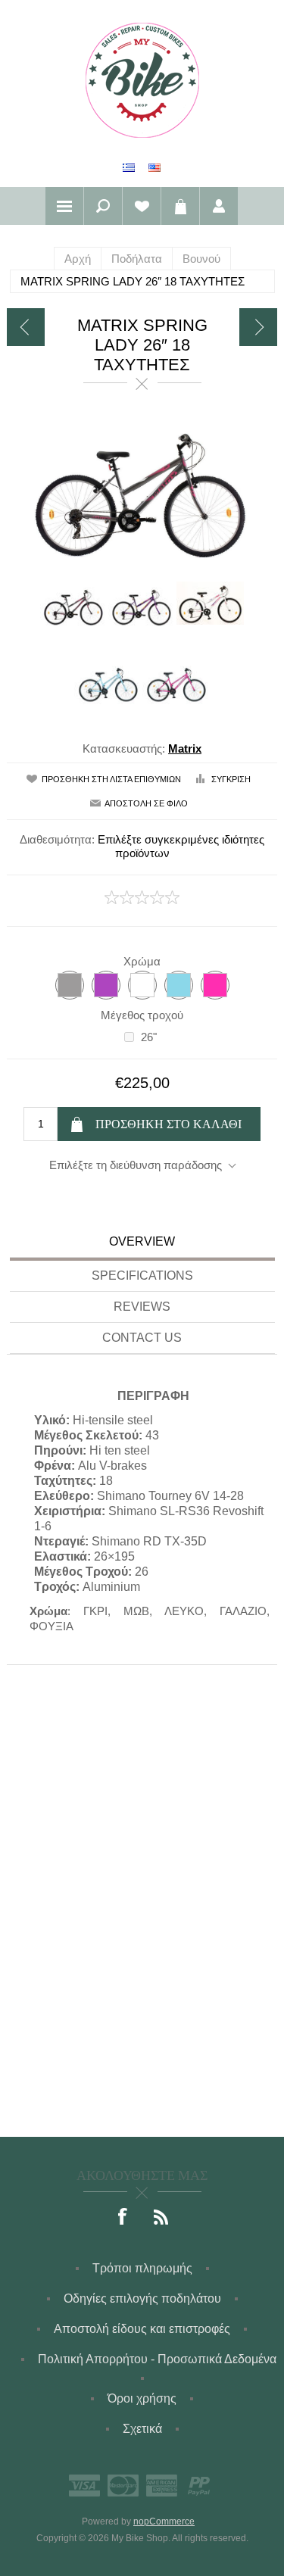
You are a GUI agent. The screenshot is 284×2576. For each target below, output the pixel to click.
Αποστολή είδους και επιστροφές (142, 2329)
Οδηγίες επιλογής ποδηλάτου (142, 2298)
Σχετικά (142, 2429)
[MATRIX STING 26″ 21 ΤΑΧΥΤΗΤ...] (258, 327)
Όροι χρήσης (142, 2398)
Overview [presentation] (142, 1241)
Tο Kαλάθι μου (180, 206)
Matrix (185, 748)
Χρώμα (142, 961)
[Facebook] (123, 2218)
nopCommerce (164, 2521)
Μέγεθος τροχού (142, 1015)
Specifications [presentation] (142, 1276)
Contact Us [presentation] (142, 1338)
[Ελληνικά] (129, 167)
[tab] (142, 1244)
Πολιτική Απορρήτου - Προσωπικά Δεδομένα (157, 2359)
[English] (154, 167)
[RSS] (161, 2218)
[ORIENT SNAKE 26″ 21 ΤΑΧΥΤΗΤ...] (26, 327)
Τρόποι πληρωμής (142, 2268)
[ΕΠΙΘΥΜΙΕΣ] (142, 206)
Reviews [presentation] (142, 1307)
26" (149, 1037)
